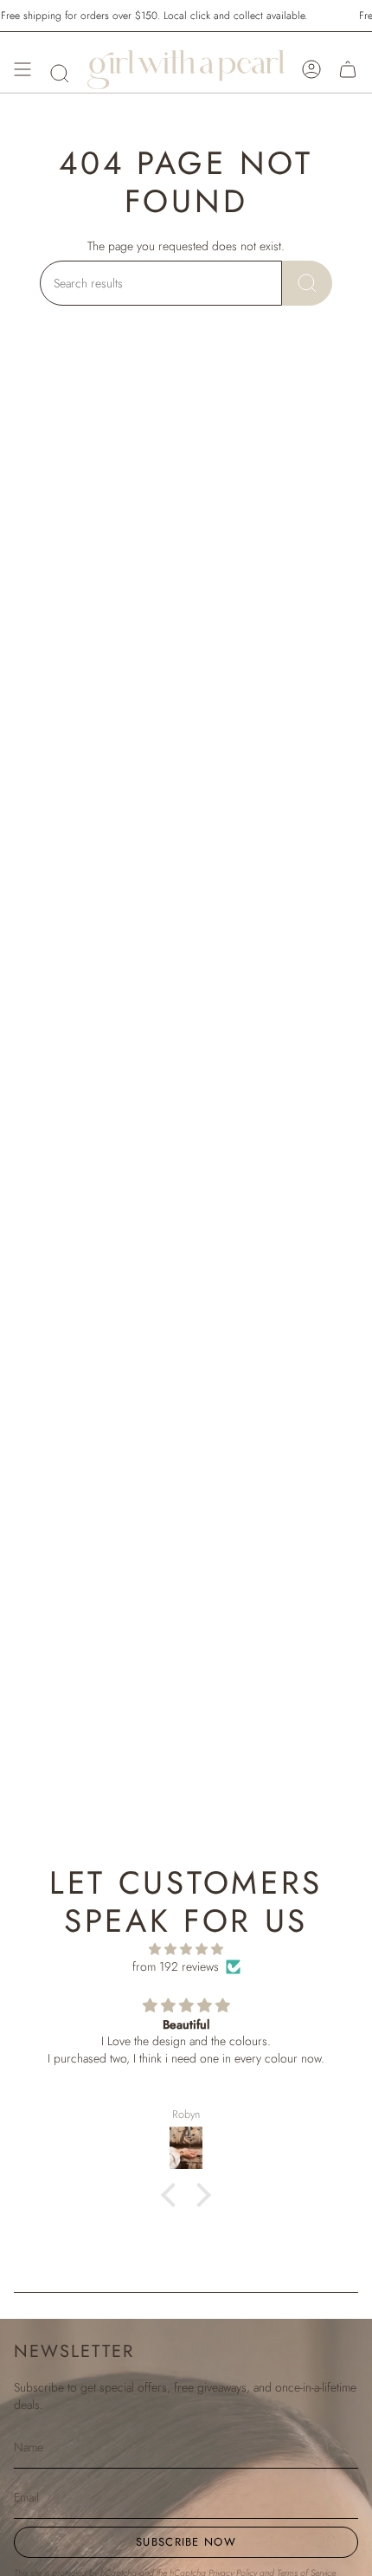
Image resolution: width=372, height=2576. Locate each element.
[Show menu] (22, 69)
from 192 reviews (176, 1966)
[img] (186, 1949)
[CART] (348, 69)
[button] (60, 74)
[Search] (307, 283)
